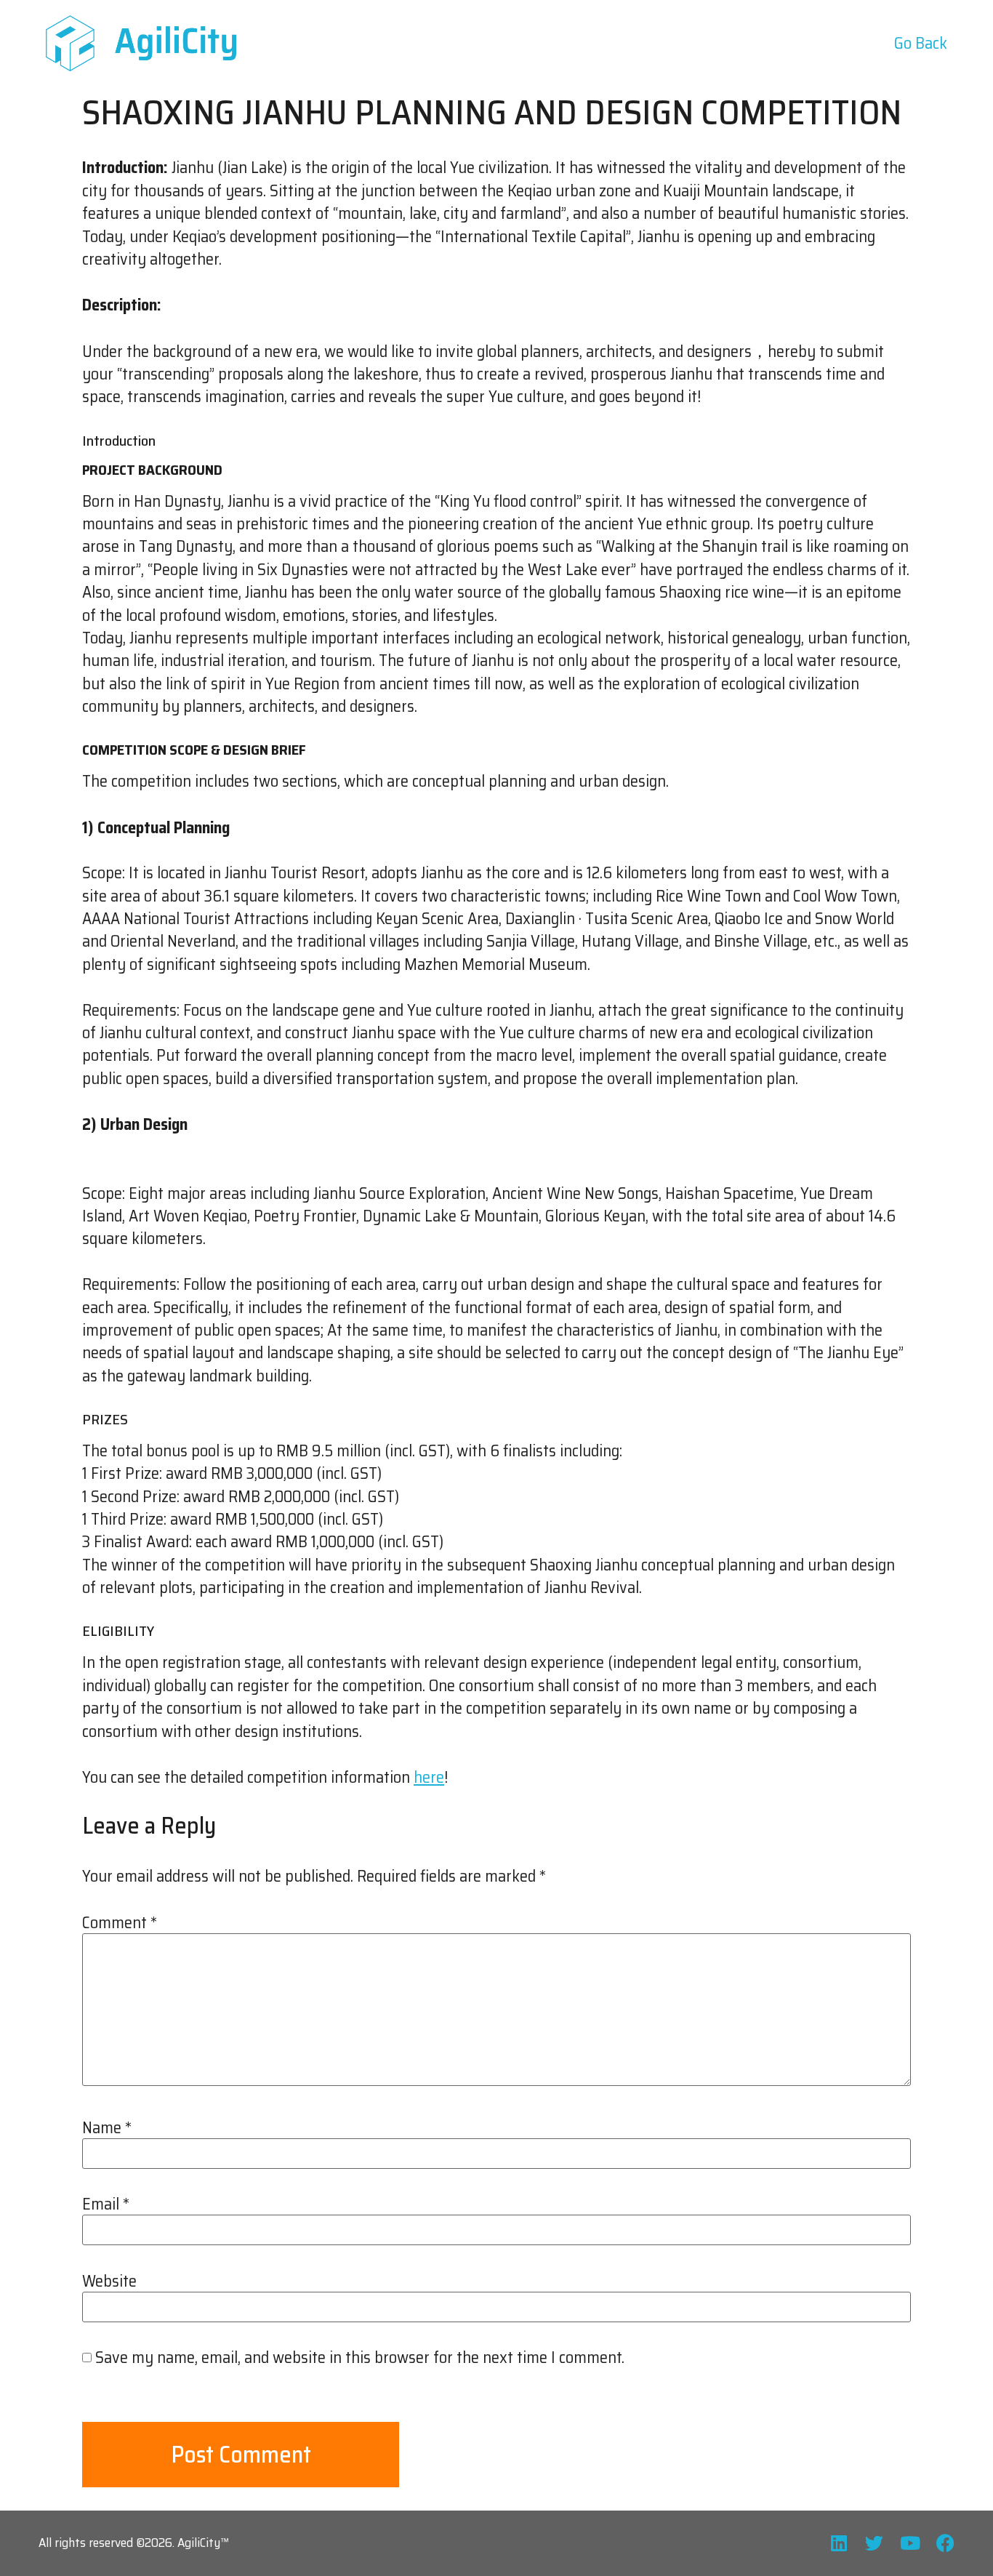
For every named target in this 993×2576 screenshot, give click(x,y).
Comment (120, 1923)
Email (106, 2204)
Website (109, 2282)
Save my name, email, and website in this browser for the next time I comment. (360, 2358)
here (429, 1777)
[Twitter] (874, 2543)
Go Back (921, 43)
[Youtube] (910, 2543)
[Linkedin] (839, 2543)
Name (107, 2128)
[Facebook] (945, 2543)
